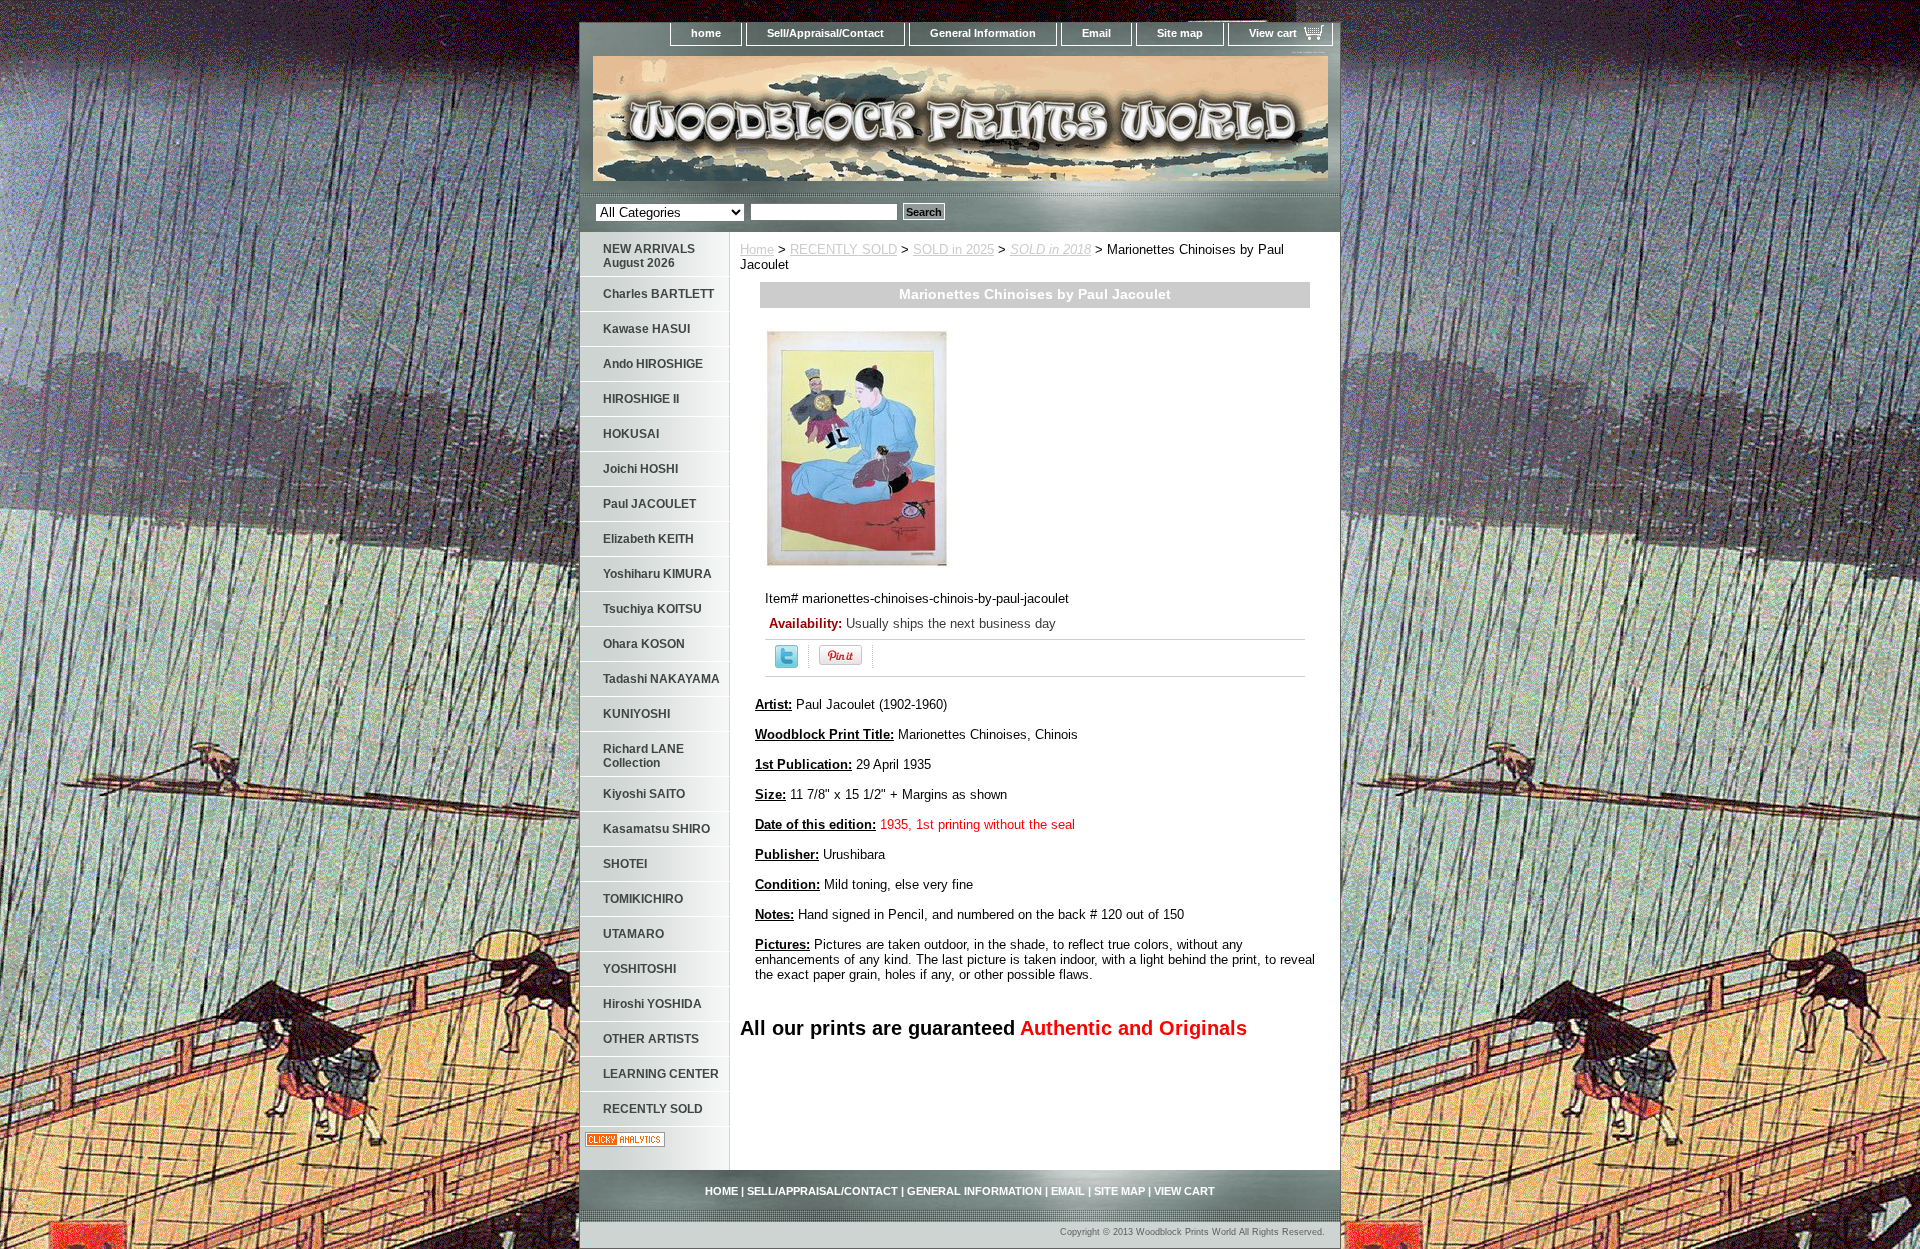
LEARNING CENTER (661, 1074)
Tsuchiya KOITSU (652, 609)
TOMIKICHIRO (643, 899)
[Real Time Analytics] (625, 1142)
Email (1096, 33)
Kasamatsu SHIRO (656, 829)
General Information (983, 33)
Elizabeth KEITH (648, 539)
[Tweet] (786, 663)
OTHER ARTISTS (651, 1039)
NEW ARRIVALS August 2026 (649, 256)
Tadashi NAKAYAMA (661, 679)
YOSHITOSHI (639, 969)
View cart (1273, 33)
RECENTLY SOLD (843, 249)
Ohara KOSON (644, 644)
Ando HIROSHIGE (653, 364)
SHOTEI (625, 864)
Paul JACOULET (649, 504)
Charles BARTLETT (658, 294)
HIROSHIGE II (641, 399)
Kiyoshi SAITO (644, 794)
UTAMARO (633, 934)
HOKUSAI (631, 434)
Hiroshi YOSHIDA (652, 1004)
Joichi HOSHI (640, 469)
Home (757, 249)
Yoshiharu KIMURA (657, 574)
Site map (1180, 33)
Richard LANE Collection (643, 756)
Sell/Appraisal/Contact (825, 33)
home (706, 33)
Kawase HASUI (646, 329)
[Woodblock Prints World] (830, 124)
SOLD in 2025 (953, 249)
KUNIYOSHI (636, 714)
